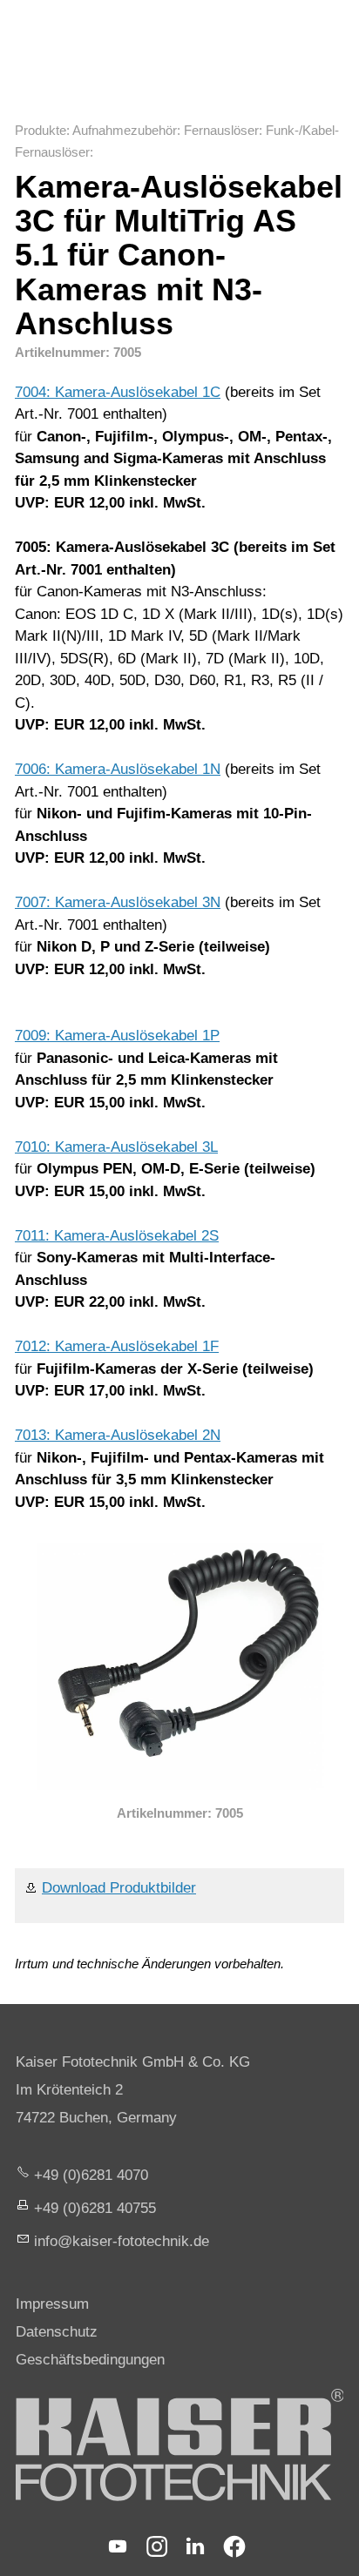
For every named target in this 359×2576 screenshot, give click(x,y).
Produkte (41, 130)
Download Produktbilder (119, 1888)
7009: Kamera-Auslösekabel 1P (117, 1036)
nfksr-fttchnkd (119, 2241)
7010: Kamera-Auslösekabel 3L (116, 1147)
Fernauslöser (221, 130)
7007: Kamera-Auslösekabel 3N (118, 902)
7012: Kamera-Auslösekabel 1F (117, 1346)
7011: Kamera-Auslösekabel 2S (117, 1236)
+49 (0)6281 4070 (91, 2175)
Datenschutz (57, 2332)
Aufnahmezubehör (125, 130)
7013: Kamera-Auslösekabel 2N (118, 1435)
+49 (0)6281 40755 (95, 2208)
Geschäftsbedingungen (90, 2360)
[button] (118, 2546)
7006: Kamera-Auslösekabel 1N (118, 769)
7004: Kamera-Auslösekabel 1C (118, 392)
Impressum (52, 2304)
